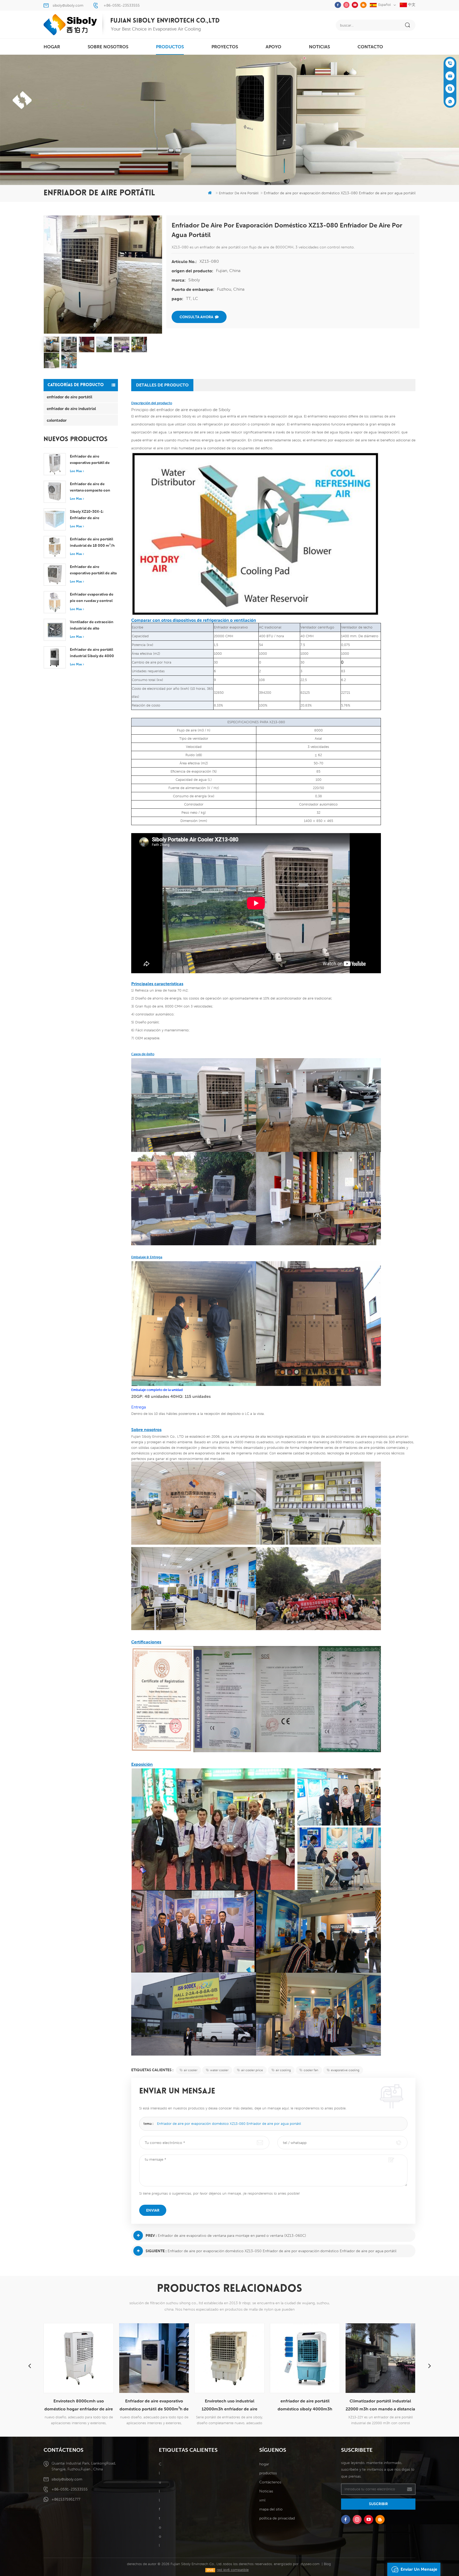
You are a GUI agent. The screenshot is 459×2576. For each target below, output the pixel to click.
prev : (151, 2235)
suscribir (378, 2504)
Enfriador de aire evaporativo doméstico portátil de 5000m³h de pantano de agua (79, 2406)
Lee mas (76, 471)
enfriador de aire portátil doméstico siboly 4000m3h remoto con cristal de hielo (229, 2406)
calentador (57, 420)
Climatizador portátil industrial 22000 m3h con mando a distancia (305, 2405)
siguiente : (156, 2251)
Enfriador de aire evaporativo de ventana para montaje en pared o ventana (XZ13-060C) (232, 2235)
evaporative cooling (345, 2070)
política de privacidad (277, 2518)
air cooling (283, 2070)
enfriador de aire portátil (69, 397)
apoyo (273, 47)
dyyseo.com (310, 2564)
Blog (327, 2564)
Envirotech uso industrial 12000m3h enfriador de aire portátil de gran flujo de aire (154, 2406)
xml (262, 2500)
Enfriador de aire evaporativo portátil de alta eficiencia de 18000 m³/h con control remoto (93, 570)
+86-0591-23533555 (122, 5)
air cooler (191, 2070)
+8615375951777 (66, 2499)
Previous (29, 2366)
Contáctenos (270, 2482)
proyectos (225, 47)
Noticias (319, 47)
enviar (153, 2210)
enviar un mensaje (419, 2569)
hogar (52, 47)
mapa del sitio (271, 2509)
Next (430, 2366)
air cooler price (252, 2070)
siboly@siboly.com (68, 5)
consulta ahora (196, 317)
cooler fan (311, 2070)
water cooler (219, 2070)
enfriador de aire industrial (71, 408)
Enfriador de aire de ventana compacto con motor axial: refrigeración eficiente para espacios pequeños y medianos (92, 488)
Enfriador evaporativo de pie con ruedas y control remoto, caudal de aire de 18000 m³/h (92, 598)
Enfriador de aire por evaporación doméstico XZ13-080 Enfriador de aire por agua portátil (229, 2124)
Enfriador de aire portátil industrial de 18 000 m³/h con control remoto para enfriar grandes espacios (92, 543)
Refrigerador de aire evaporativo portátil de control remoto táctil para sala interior (380, 2406)
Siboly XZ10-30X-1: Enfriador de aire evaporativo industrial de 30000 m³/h (92, 515)
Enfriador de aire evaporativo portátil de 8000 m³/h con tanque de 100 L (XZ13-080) (93, 460)
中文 (411, 5)
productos (170, 47)
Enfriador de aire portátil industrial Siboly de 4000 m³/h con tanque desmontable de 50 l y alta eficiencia (92, 653)
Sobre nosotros (108, 47)
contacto (370, 47)
